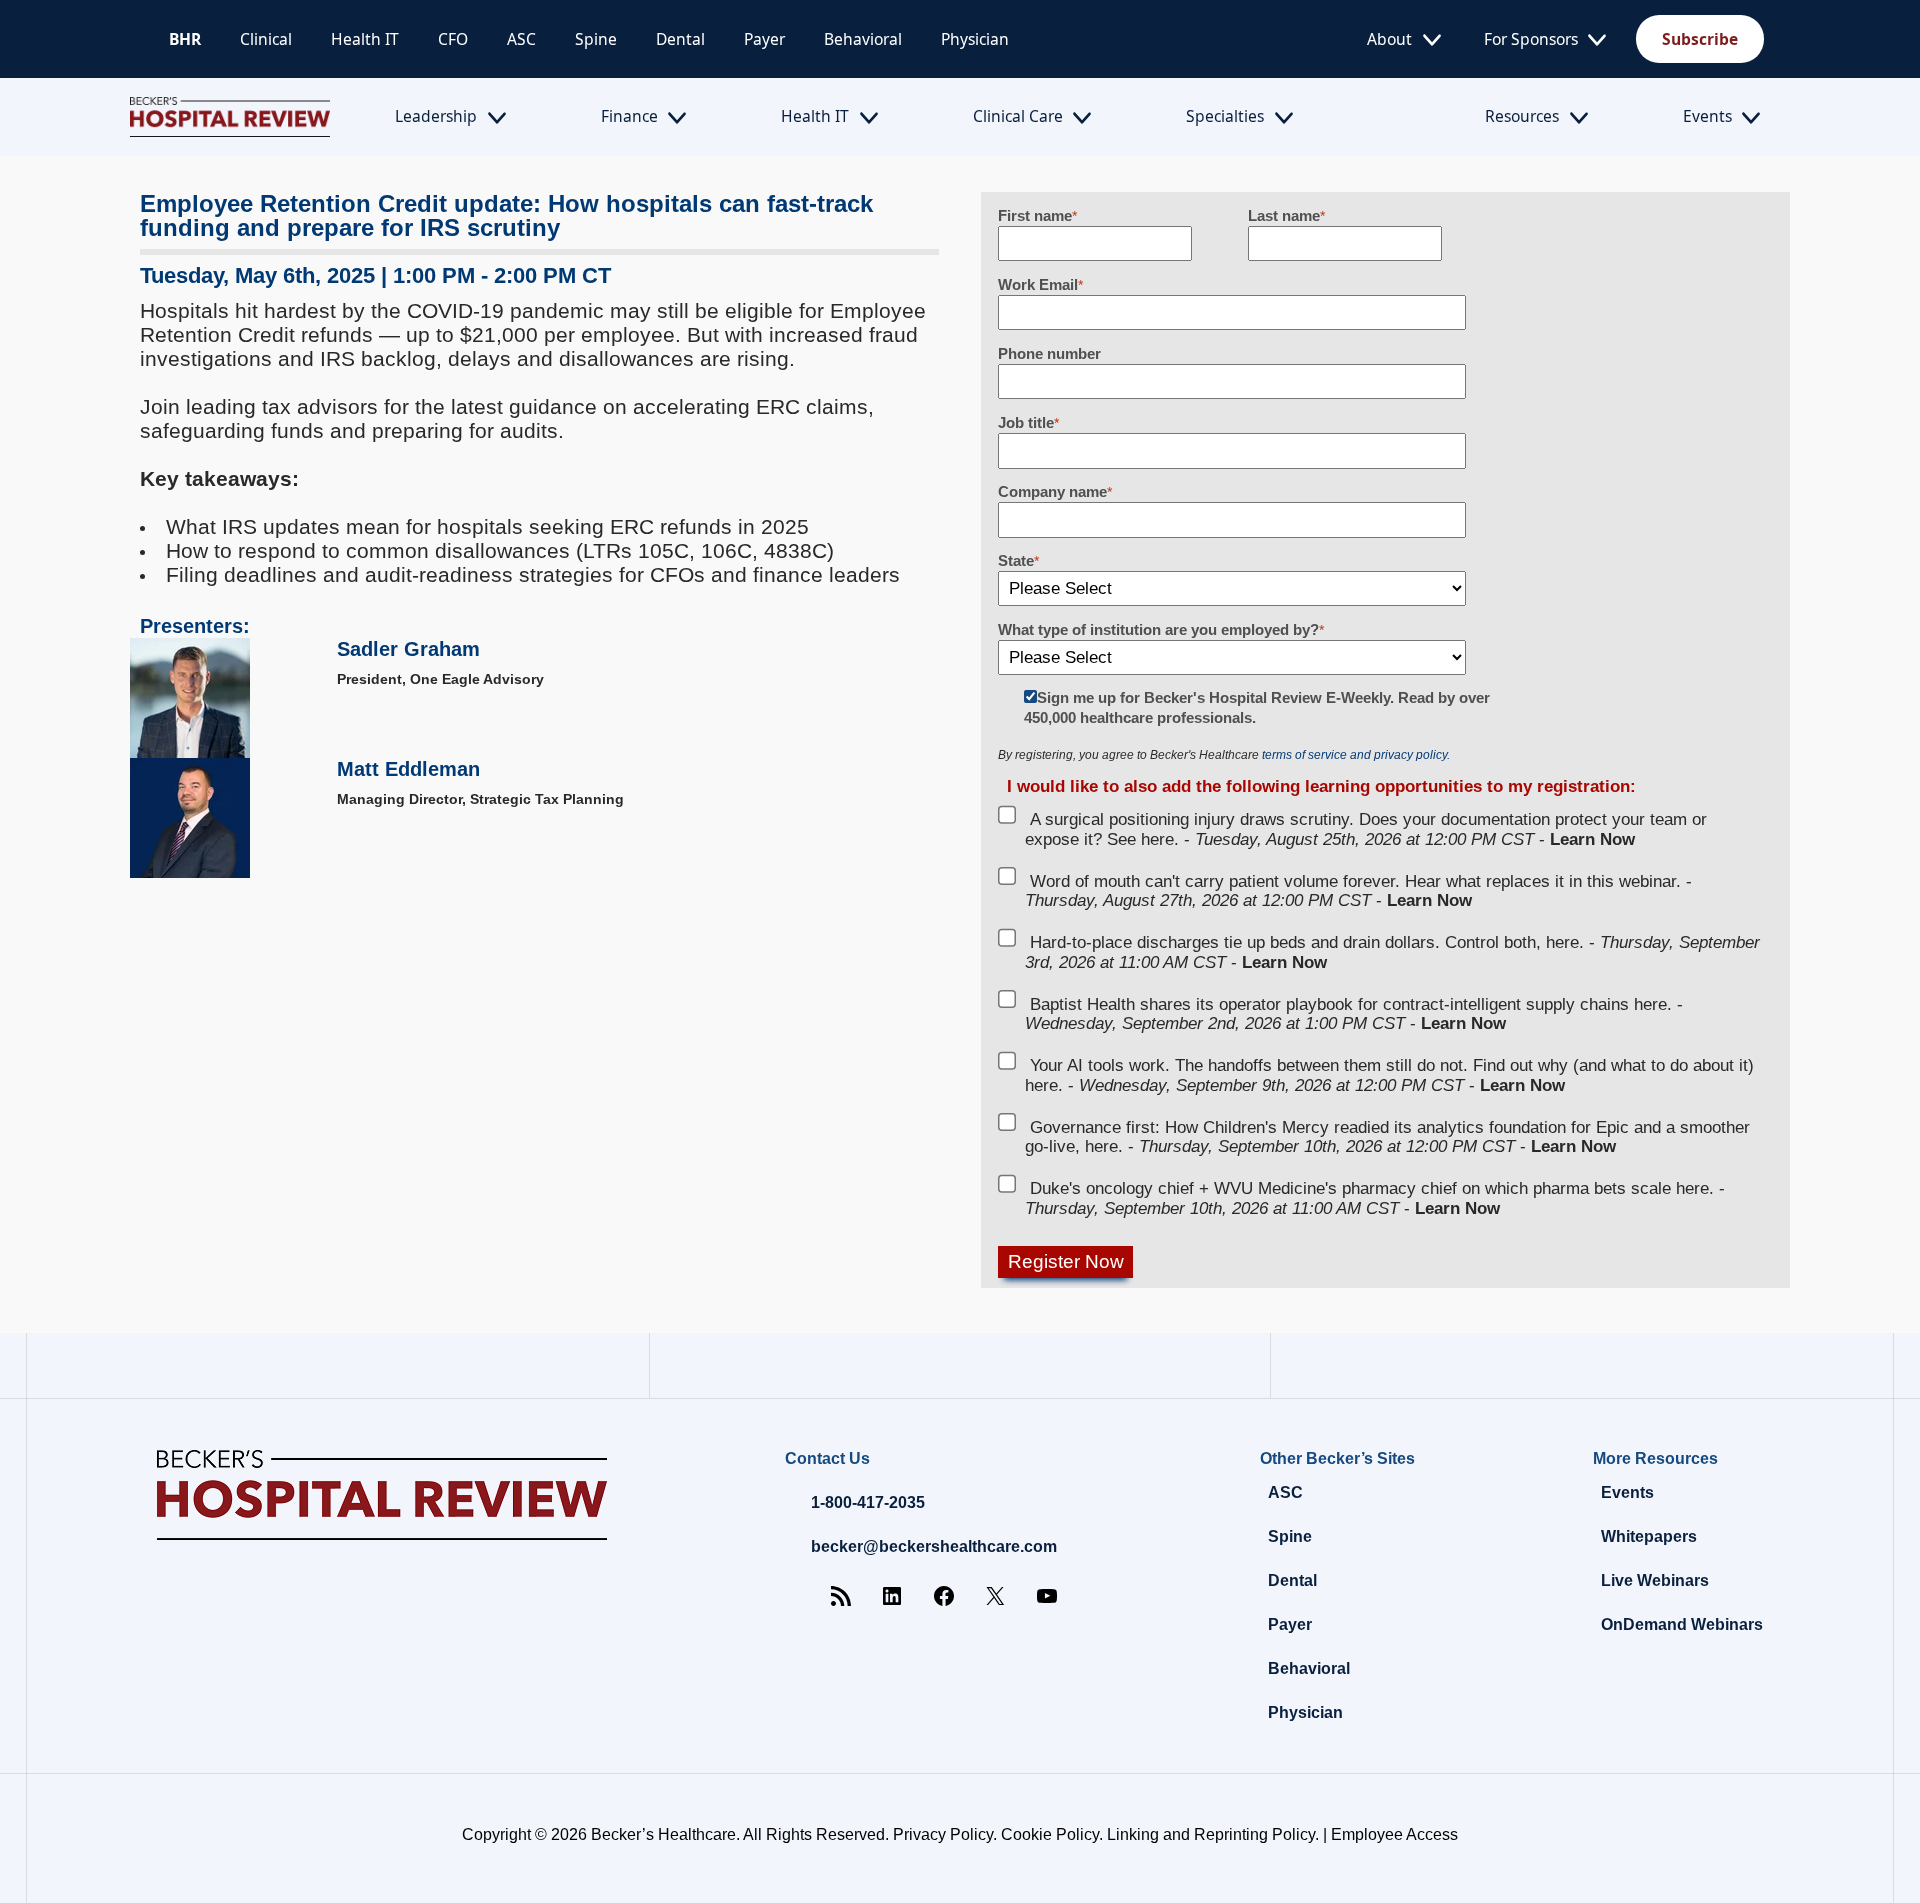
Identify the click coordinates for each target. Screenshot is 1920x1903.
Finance (629, 116)
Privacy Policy (943, 1834)
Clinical (266, 39)
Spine (596, 39)
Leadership (436, 116)
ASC (521, 39)
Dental (680, 39)
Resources (1522, 116)
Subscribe (1700, 39)
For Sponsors (1531, 39)
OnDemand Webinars (1682, 1624)
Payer (764, 39)
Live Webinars (1655, 1580)
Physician (975, 39)
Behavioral (863, 39)
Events (1707, 116)
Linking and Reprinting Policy (1211, 1834)
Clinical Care (1018, 116)
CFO (453, 39)
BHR (185, 39)
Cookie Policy (1050, 1834)
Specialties (1225, 116)
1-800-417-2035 (868, 1502)
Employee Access (1394, 1834)
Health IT (365, 39)
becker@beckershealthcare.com (934, 1546)
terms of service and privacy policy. (1356, 755)
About (1389, 39)
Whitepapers (1649, 1536)
